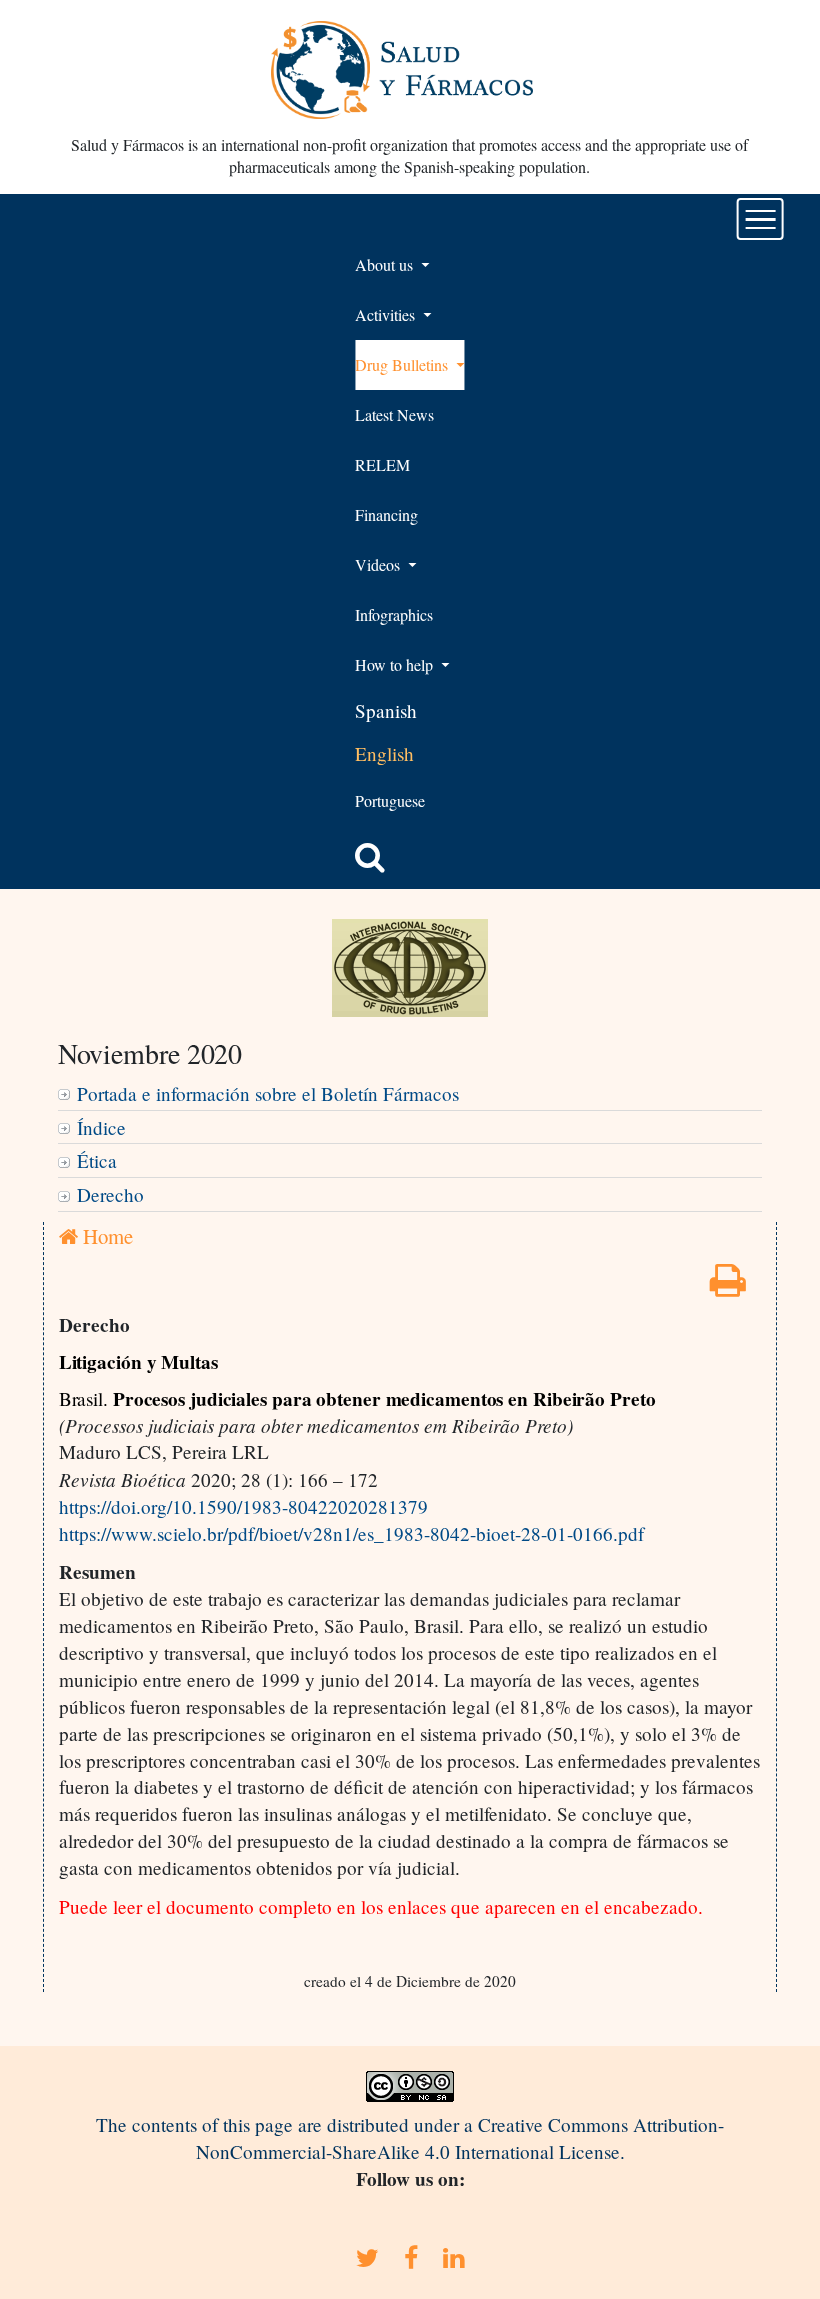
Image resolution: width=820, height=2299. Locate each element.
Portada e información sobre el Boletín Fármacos (268, 1093)
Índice (101, 1127)
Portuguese (390, 800)
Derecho (110, 1194)
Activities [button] (387, 314)
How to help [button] (396, 664)
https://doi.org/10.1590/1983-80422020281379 (243, 1506)
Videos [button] (379, 564)
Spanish (386, 710)
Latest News (394, 414)
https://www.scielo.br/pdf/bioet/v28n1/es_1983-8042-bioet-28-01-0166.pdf (351, 1533)
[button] (370, 857)
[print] (728, 1286)
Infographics (394, 614)
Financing (386, 514)
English (384, 753)
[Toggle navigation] (760, 219)
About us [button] (386, 264)
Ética (97, 1160)
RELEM (382, 464)
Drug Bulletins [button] (403, 364)
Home (105, 1236)
